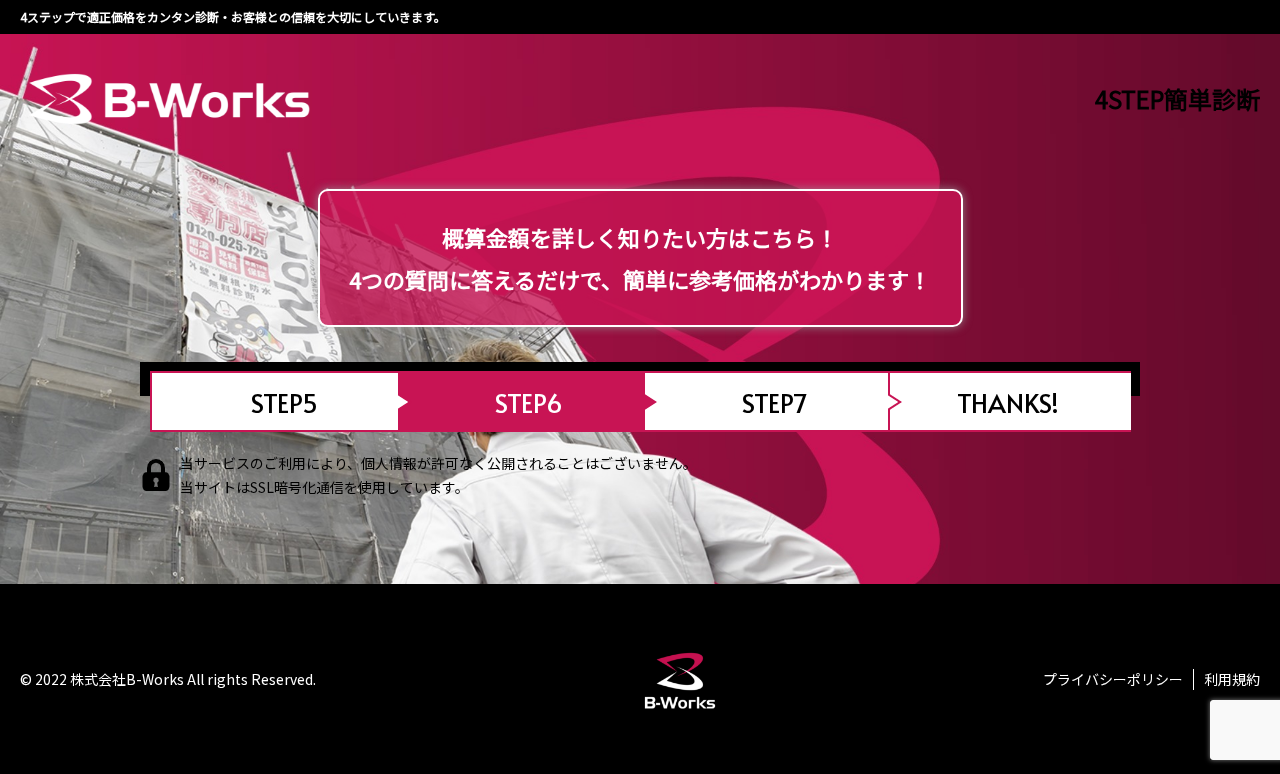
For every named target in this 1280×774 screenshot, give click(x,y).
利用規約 (1232, 679)
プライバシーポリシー (1113, 679)
